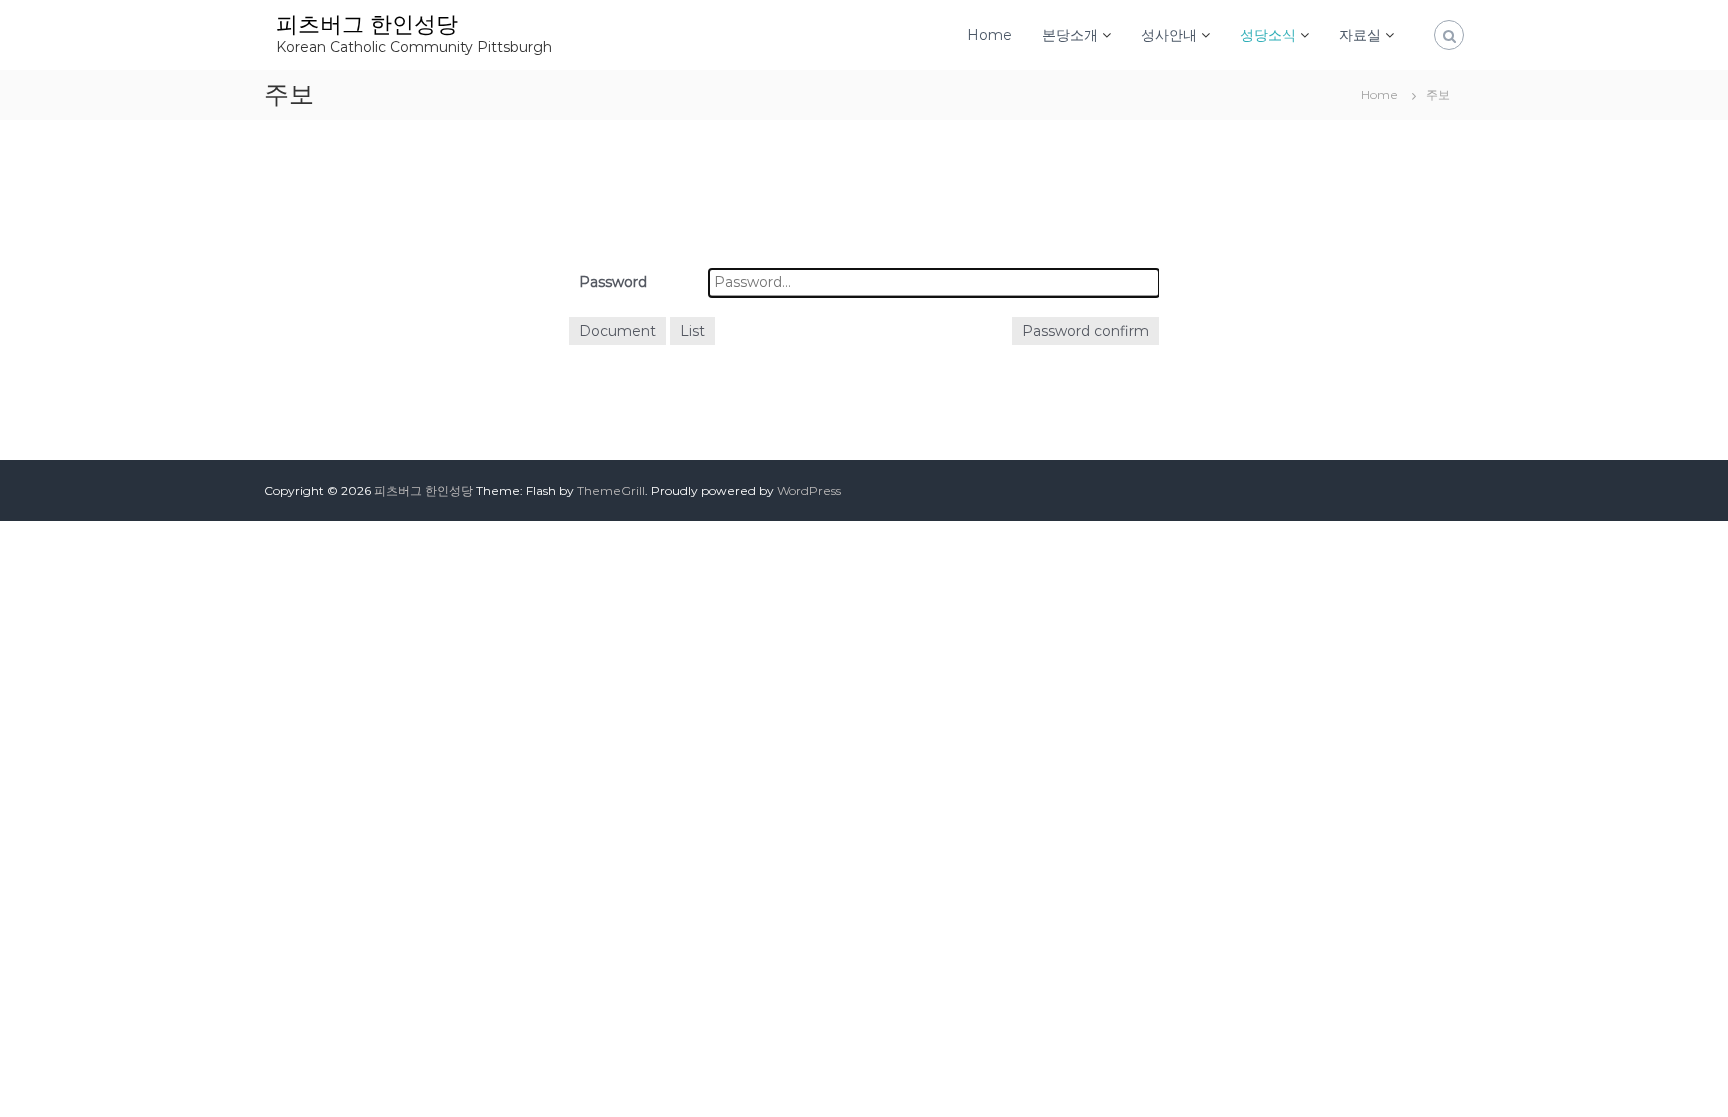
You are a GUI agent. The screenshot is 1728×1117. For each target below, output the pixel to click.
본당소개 (1070, 35)
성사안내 (1169, 35)
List (692, 331)
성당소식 (1268, 35)
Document (617, 331)
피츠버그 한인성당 (367, 24)
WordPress (809, 490)
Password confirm (1085, 331)
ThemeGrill (611, 490)
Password (613, 282)
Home (989, 35)
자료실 (1360, 35)
